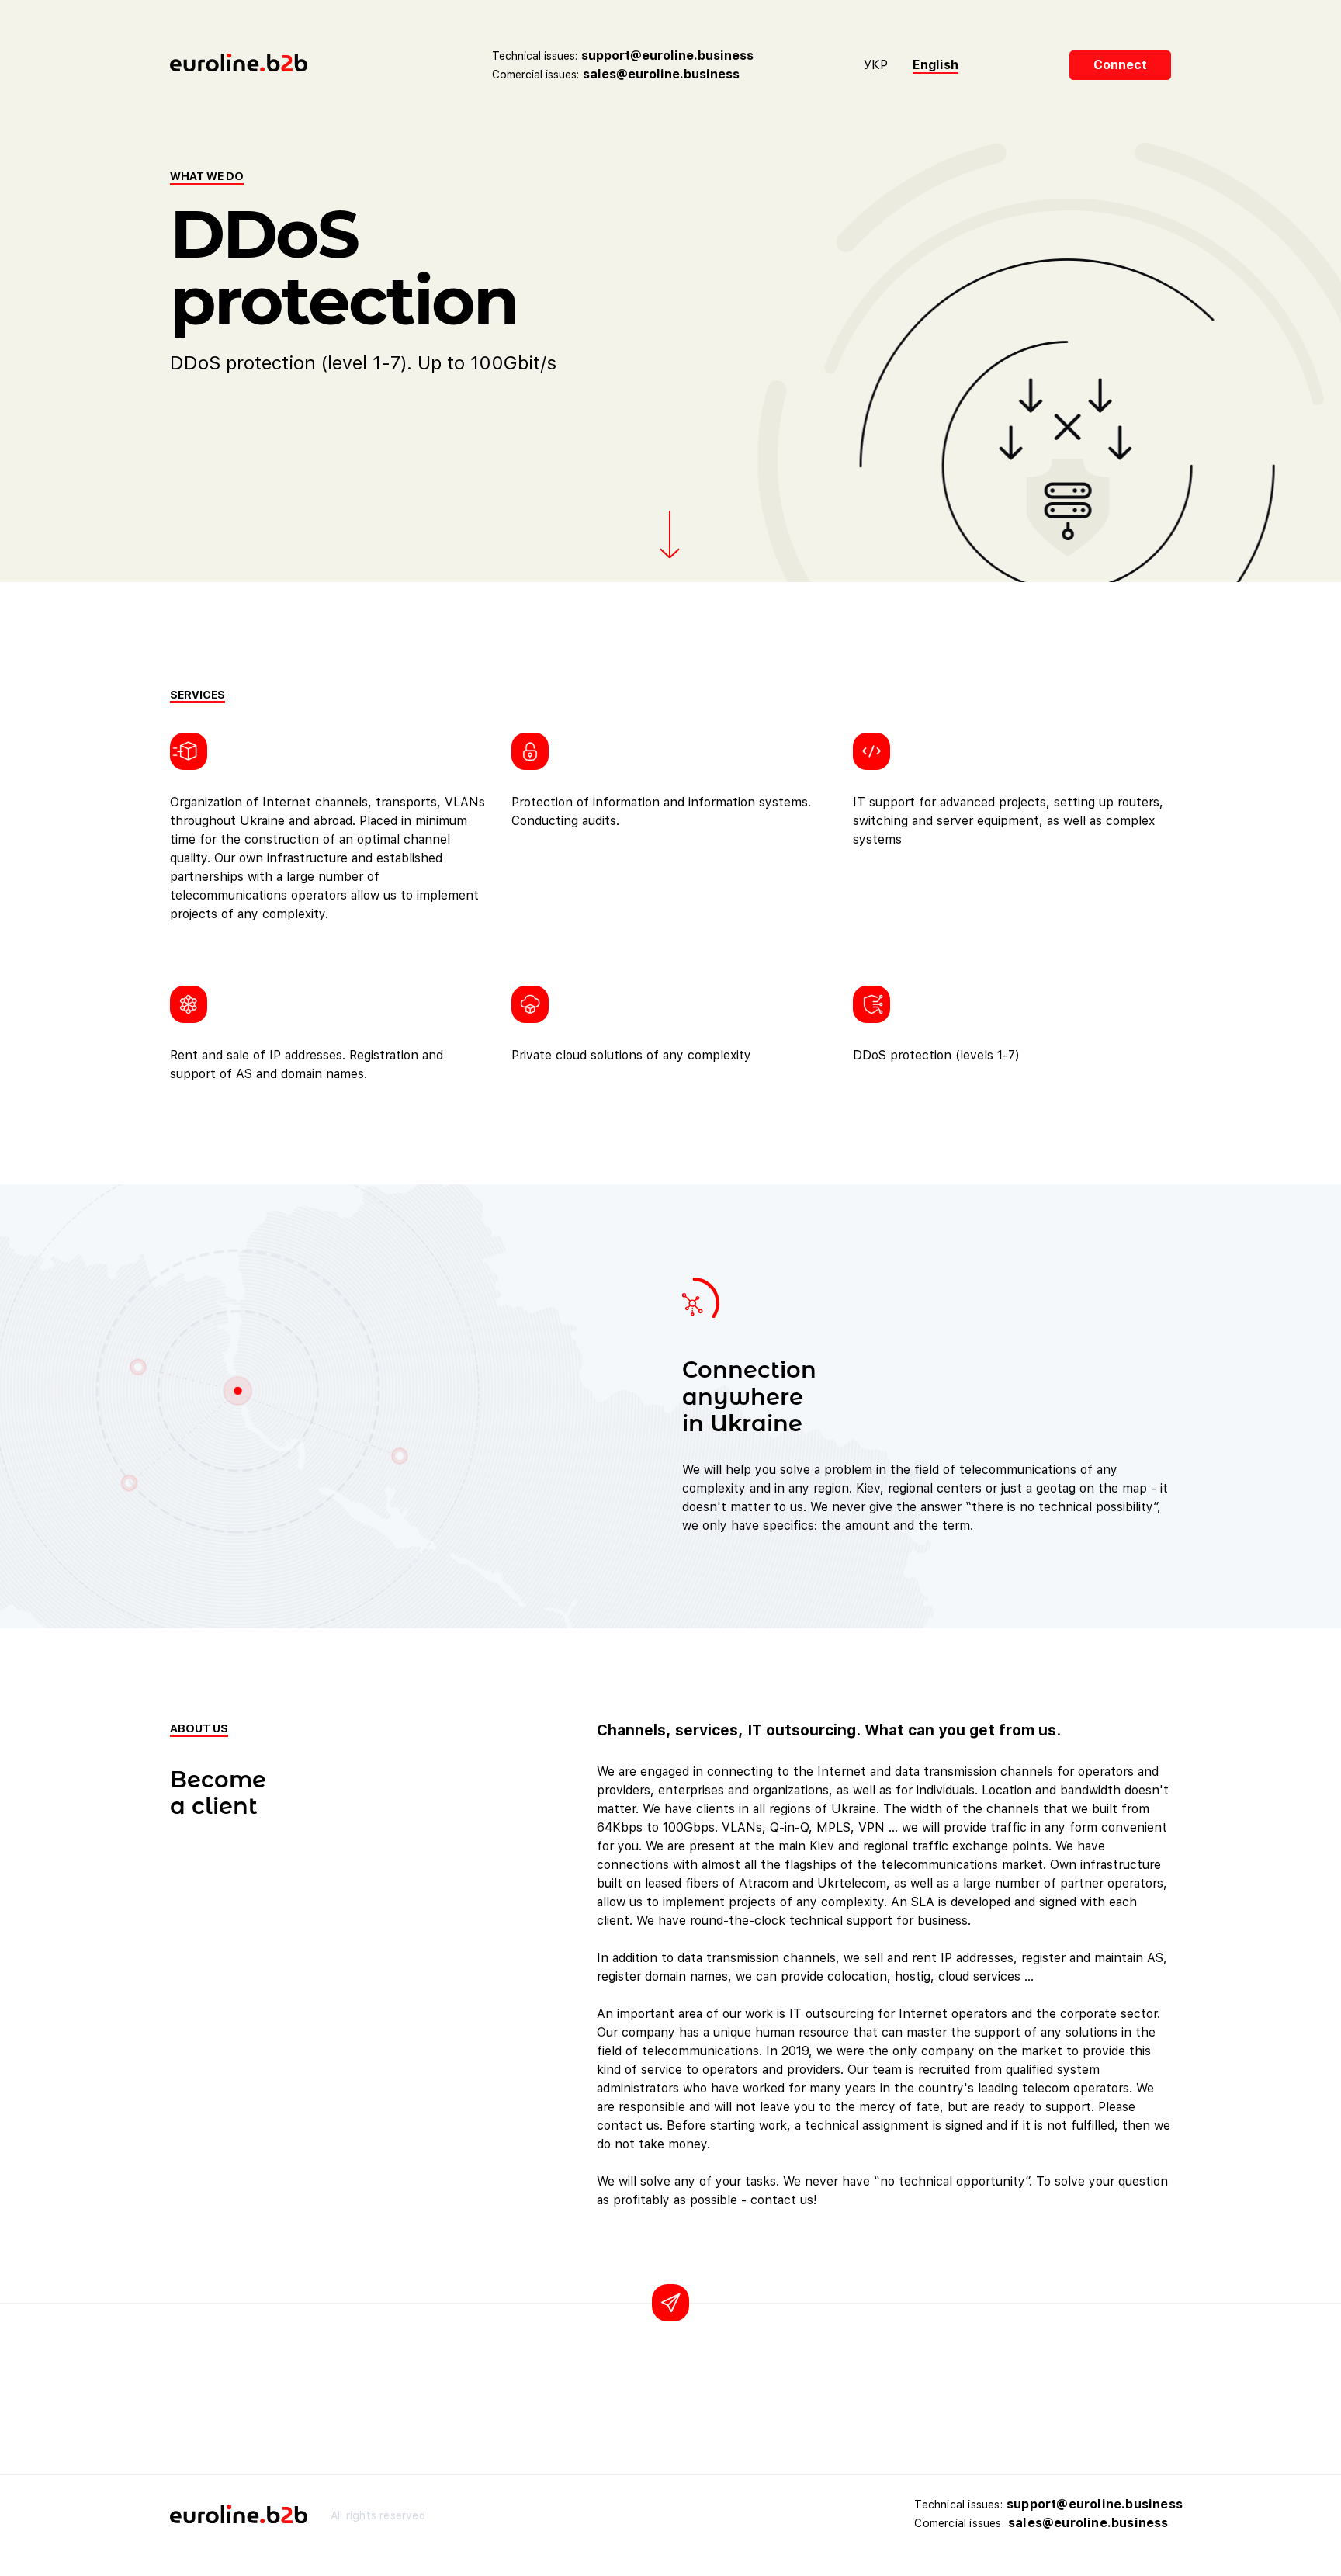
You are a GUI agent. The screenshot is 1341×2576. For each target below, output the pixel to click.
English (936, 65)
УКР (876, 65)
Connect (1120, 65)
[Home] (275, 65)
